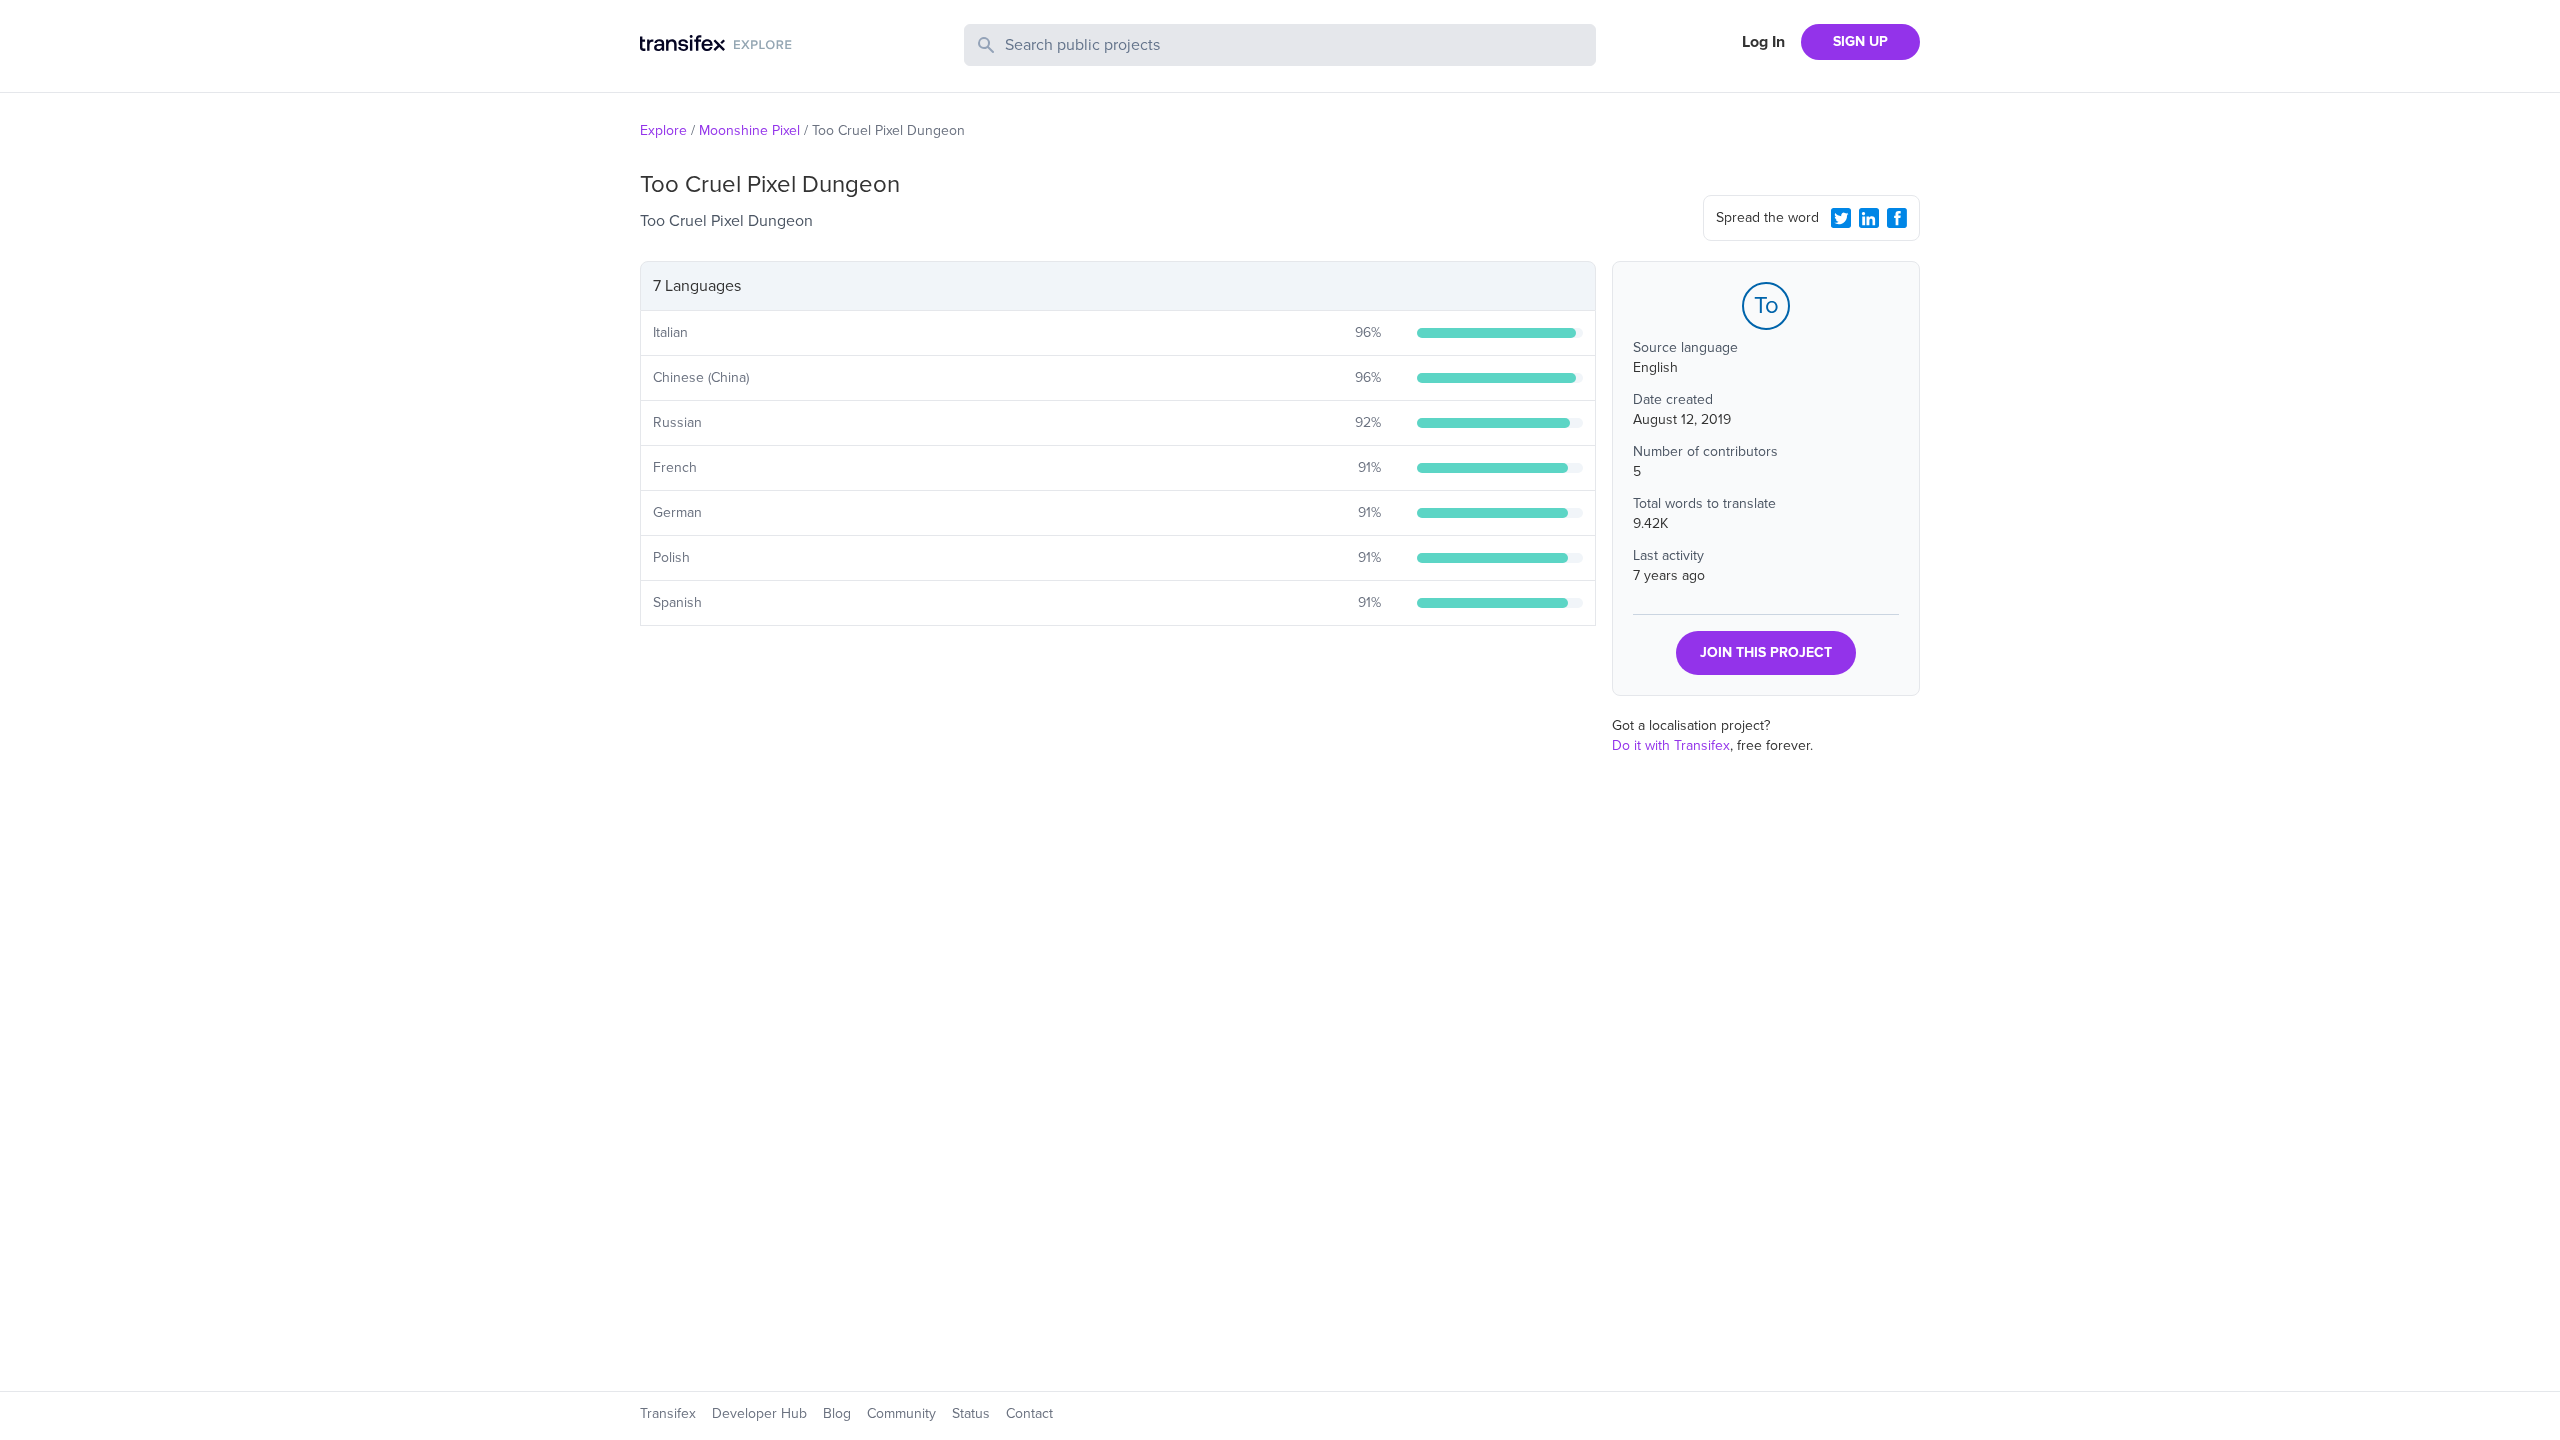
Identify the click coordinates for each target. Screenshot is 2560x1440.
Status (971, 1413)
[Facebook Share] (1897, 218)
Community (901, 1413)
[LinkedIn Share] (1869, 218)
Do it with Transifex (1671, 745)
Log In (1763, 42)
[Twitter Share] (1841, 218)
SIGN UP (1860, 41)
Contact (1029, 1413)
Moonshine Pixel (749, 130)
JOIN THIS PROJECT (1766, 652)
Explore (663, 130)
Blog (837, 1413)
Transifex (668, 1413)
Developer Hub (759, 1413)
